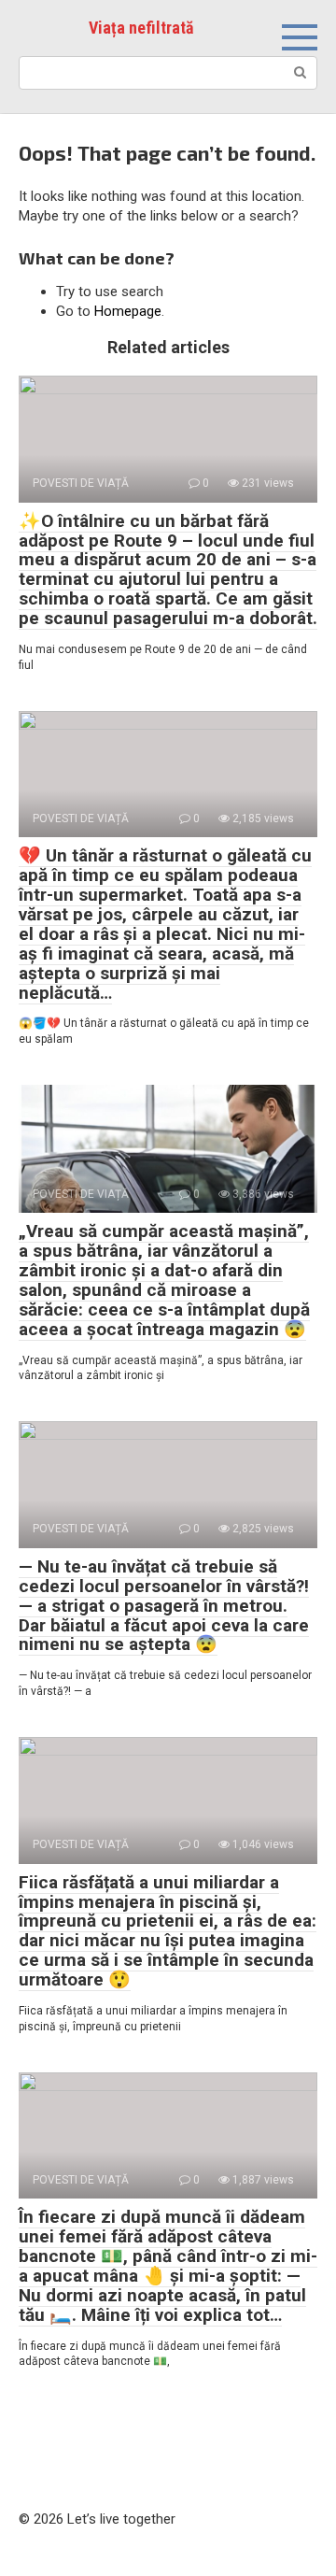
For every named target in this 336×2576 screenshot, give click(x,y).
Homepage (128, 311)
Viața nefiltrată (141, 28)
